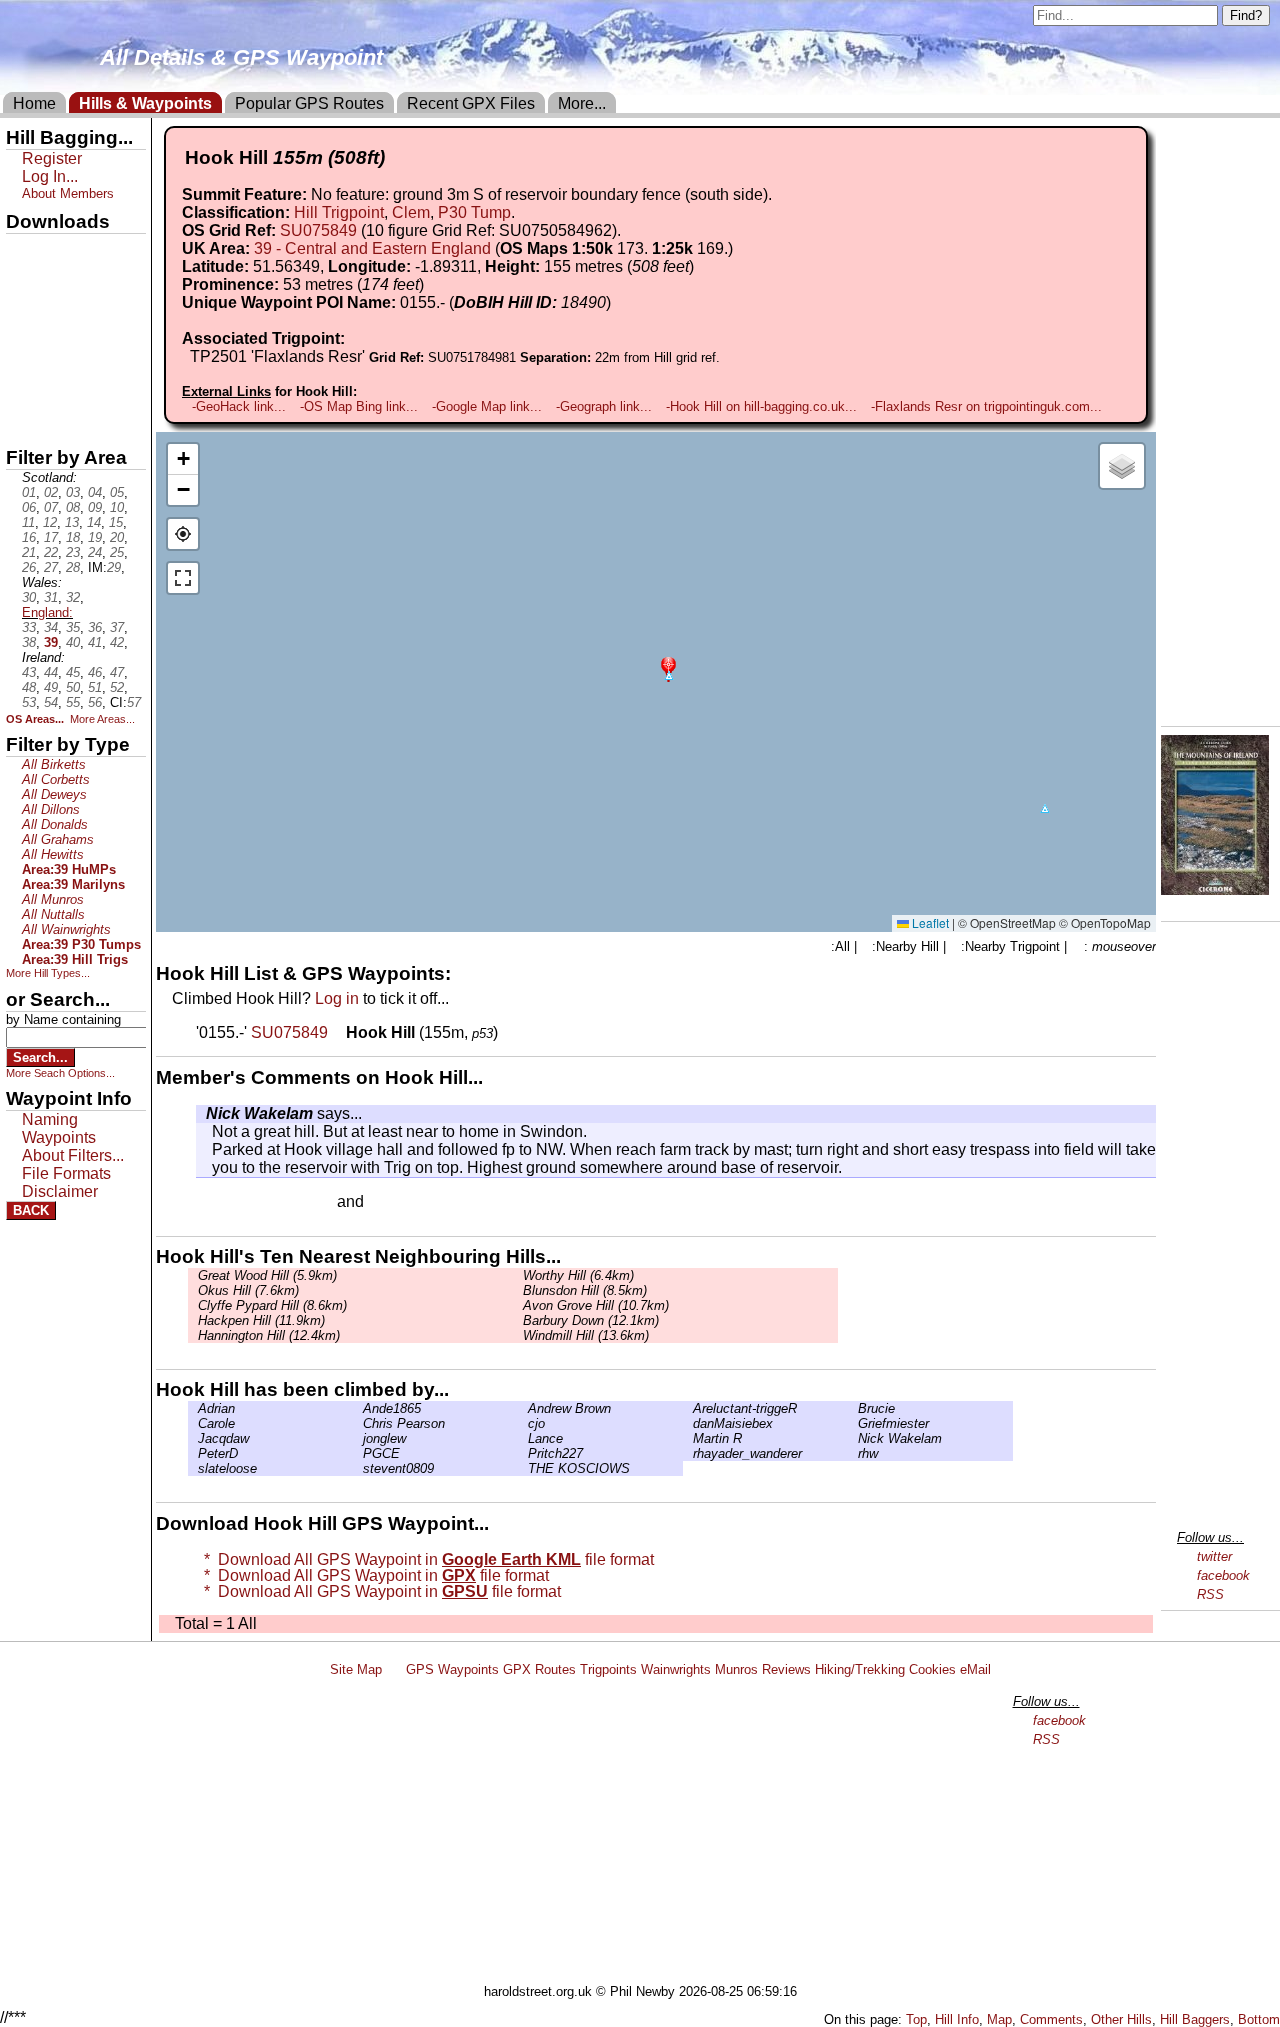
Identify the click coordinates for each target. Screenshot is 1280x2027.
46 (95, 672)
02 (51, 492)
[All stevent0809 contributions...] (358, 1468)
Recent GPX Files (471, 103)
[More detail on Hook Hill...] (339, 1032)
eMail (975, 1669)
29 (114, 567)
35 (73, 627)
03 (73, 492)
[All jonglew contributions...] (358, 1438)
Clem (411, 212)
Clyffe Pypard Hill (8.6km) (272, 1305)
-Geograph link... (604, 406)
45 (73, 672)
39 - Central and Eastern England (372, 248)
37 (117, 627)
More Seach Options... (60, 1073)
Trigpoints (608, 1669)
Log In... (409, 1203)
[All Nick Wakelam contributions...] (201, 1113)
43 (29, 672)
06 (29, 507)
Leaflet (929, 922)
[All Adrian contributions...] (193, 1408)
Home (34, 103)
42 (117, 642)
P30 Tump (474, 212)
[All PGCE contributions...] (358, 1453)
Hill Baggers (1195, 2019)
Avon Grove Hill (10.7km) (596, 1305)
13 (72, 522)
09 (95, 507)
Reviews (786, 1669)
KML (23, 353)
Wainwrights (676, 1669)
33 (29, 627)
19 (95, 537)
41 (95, 642)
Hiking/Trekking (860, 1669)
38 (29, 642)
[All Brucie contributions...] (853, 1408)
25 (117, 552)
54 (51, 702)
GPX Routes (539, 1669)
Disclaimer (60, 1191)
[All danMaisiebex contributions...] (688, 1423)
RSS (1210, 1594)
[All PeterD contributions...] (193, 1453)
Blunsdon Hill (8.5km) (585, 1290)
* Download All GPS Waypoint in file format (425, 1559)
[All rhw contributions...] (853, 1453)
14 (94, 522)
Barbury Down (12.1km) (591, 1320)
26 (29, 567)
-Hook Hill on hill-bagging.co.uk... (761, 406)
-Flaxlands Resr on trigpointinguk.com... (986, 406)
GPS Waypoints (452, 1669)
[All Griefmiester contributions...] (853, 1423)
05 (117, 492)
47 (117, 672)
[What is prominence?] (433, 284)
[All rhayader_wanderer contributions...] (688, 1453)
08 (73, 507)
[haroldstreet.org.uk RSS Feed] (394, 1669)
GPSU (27, 319)
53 (29, 702)
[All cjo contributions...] (523, 1423)
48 (29, 687)
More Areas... (102, 719)
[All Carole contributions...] (193, 1423)
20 (117, 537)
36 (95, 627)
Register (52, 158)
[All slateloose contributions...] (193, 1468)
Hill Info (957, 2019)
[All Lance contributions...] (523, 1438)
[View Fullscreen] (183, 578)
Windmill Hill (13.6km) (586, 1335)
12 (50, 522)
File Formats (66, 1173)
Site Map (356, 1669)
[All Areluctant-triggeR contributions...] (688, 1408)
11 (28, 522)
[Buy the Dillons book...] (1215, 889)
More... (582, 103)
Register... (245, 1203)
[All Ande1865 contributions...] (358, 1408)
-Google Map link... (487, 406)
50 (73, 687)
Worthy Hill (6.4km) (578, 1275)
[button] (668, 667)
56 (95, 702)
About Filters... (73, 1155)
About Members (68, 193)
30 (29, 597)
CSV (23, 421)
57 (134, 702)
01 (29, 492)
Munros (736, 1669)
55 (73, 702)
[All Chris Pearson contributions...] (358, 1423)
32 (73, 597)
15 (116, 522)
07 (51, 507)
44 (51, 672)
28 (73, 567)
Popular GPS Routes (309, 103)
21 (29, 552)
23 (73, 552)
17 (51, 537)
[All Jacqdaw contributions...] (193, 1438)
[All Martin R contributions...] (688, 1438)
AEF (23, 387)
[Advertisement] (649, 1834)
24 (95, 552)
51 (95, 687)
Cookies (932, 1669)
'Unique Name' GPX (70, 284)
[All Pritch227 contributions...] (523, 1453)
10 (117, 507)
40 (73, 642)
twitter (1214, 1556)
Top (916, 2019)
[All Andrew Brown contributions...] (523, 1408)
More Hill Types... (48, 973)
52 (117, 687)
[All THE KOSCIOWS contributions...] (523, 1468)
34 (51, 627)
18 (73, 537)
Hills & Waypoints (145, 103)
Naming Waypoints (59, 1128)
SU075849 (318, 230)
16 (29, 537)
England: (47, 612)
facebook (1223, 1575)
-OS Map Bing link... (359, 406)
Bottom (1259, 2019)
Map (999, 2019)
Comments (1051, 2019)
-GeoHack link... (239, 406)
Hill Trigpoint (339, 212)
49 (51, 687)
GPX (23, 251)
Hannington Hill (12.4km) (269, 1335)
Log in (337, 998)
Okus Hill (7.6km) (248, 1290)
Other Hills (1121, 2019)
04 (95, 492)
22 (51, 552)
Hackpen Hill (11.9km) (261, 1320)
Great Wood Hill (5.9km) (267, 1275)
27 (51, 567)
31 (51, 597)
